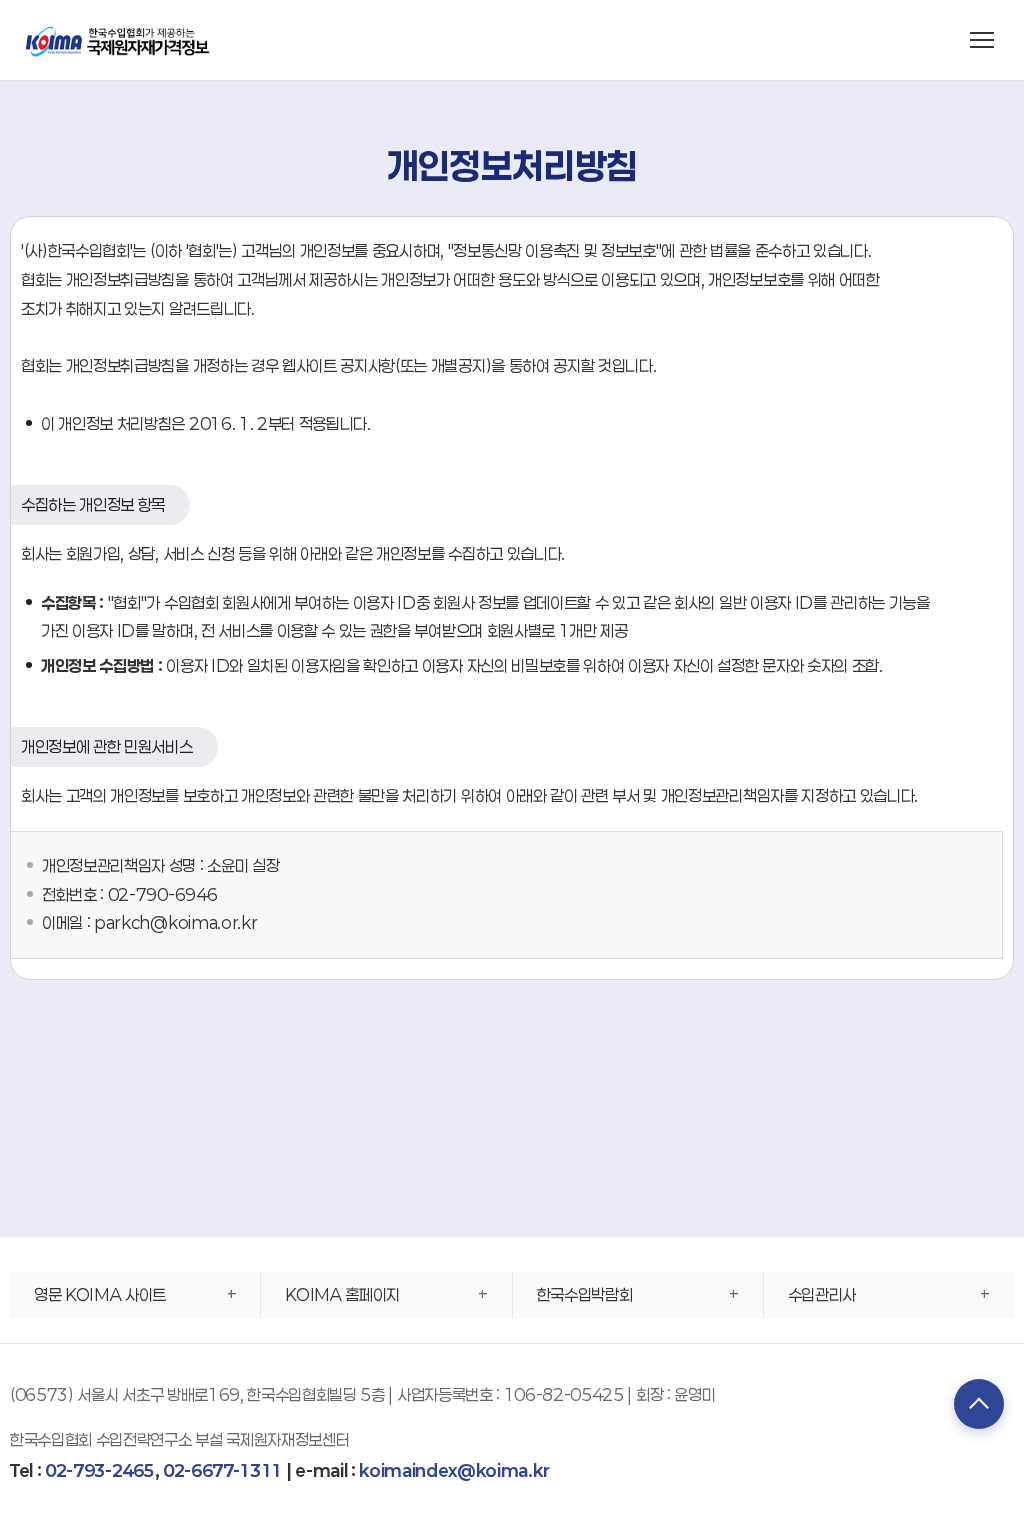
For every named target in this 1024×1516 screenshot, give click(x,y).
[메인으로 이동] (119, 39)
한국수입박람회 (585, 1294)
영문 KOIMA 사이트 (100, 1294)
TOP (979, 1404)
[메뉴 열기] (982, 40)
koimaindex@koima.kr (454, 1470)
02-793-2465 (99, 1470)
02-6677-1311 (222, 1470)
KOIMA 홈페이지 (342, 1294)
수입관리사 (822, 1294)
